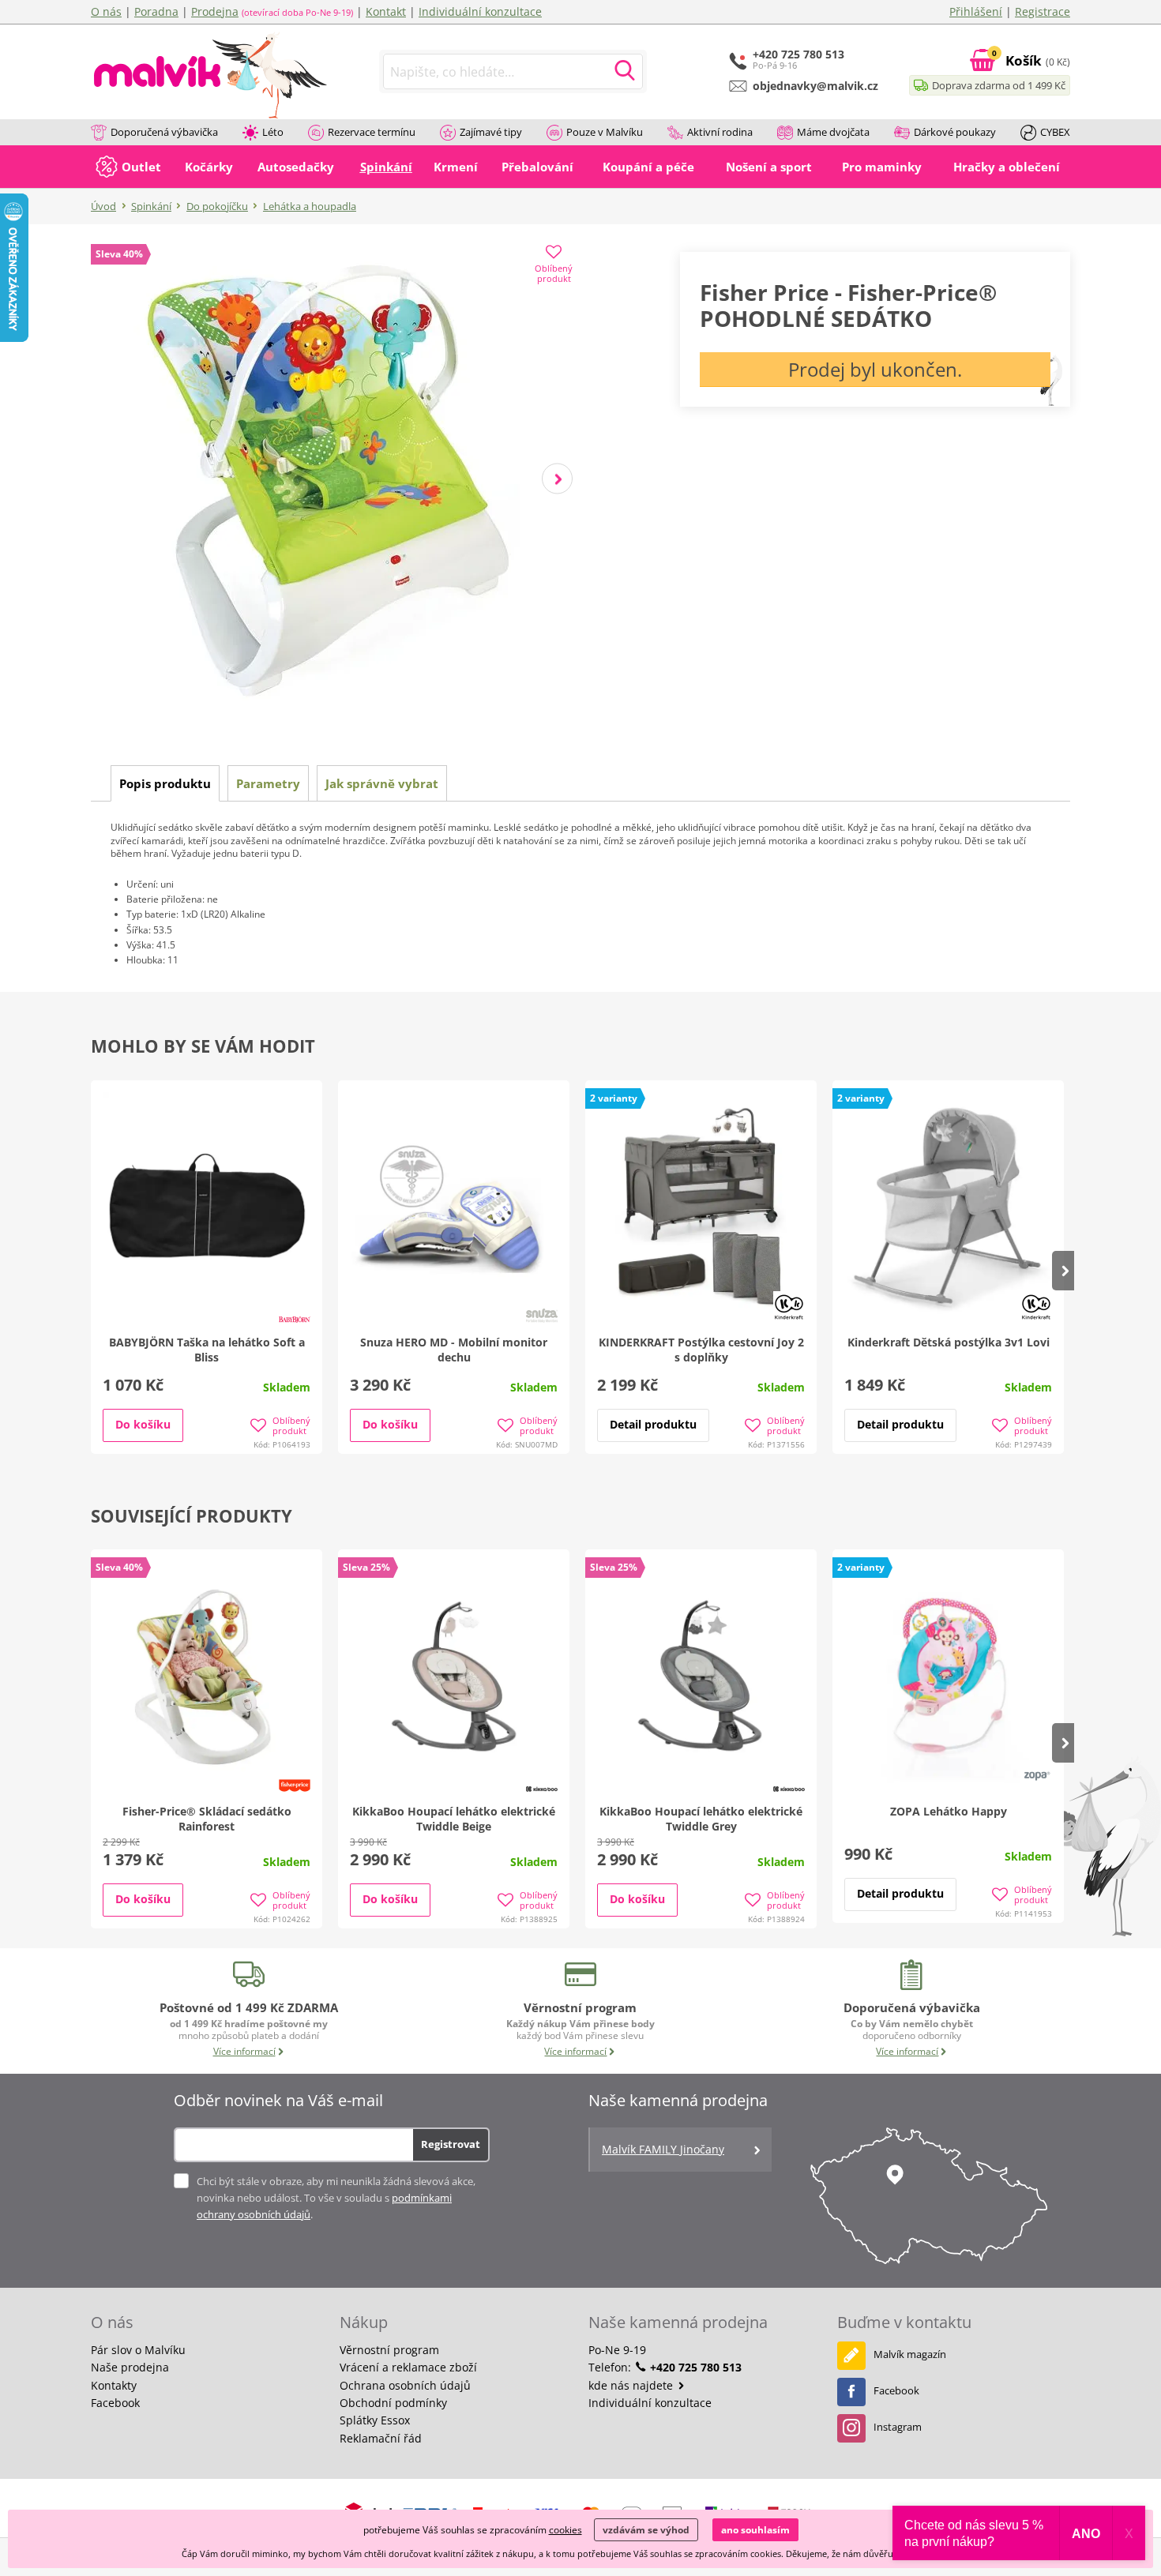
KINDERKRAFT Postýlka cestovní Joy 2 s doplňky (701, 1350)
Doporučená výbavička (164, 132)
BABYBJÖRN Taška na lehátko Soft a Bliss (207, 1350)
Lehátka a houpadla (310, 206)
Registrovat (451, 2144)
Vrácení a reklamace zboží (408, 2367)
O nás (106, 11)
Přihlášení (976, 11)
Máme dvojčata (833, 132)
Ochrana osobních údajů (405, 2385)
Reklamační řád (381, 2438)
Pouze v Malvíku (605, 132)
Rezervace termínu (372, 132)
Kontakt (386, 11)
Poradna (156, 11)
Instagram (898, 2427)
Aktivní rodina (720, 132)
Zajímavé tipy (491, 132)
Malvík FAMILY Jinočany (663, 2149)
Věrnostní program (389, 2350)
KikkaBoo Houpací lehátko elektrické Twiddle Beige (454, 1819)
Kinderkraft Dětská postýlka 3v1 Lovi (949, 1342)
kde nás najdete (632, 2385)
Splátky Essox (375, 2420)
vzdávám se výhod (646, 2530)
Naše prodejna (130, 2367)
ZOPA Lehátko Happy (949, 1811)
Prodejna (215, 11)
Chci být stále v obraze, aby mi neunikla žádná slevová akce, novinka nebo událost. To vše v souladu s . (336, 2198)
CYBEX (1055, 132)
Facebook (115, 2403)
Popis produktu (165, 783)
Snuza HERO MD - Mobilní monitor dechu (454, 1350)
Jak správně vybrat (382, 783)
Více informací (244, 2051)
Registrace (1043, 11)
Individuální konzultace (480, 11)
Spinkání (151, 206)
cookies (565, 2530)
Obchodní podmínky (393, 2403)
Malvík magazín (910, 2354)
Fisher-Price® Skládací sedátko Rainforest (207, 1819)
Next (557, 479)
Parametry (268, 783)
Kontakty (114, 2385)
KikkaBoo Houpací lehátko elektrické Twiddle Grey (701, 1819)
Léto (273, 132)
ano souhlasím (755, 2530)
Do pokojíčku (217, 206)
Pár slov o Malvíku (138, 2350)
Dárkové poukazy (955, 132)
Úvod (103, 206)
